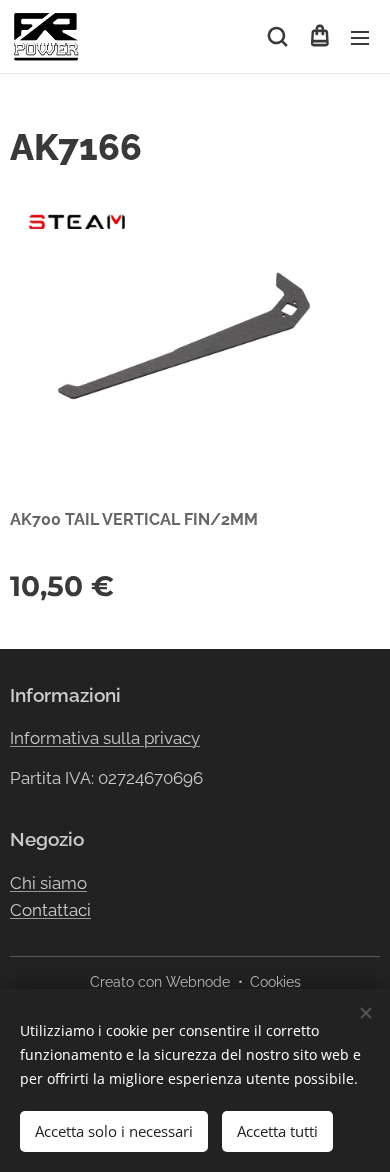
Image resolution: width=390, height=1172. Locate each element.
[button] (277, 37)
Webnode (198, 982)
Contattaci (50, 910)
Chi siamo (48, 883)
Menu (360, 37)
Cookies (275, 982)
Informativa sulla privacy (105, 738)
